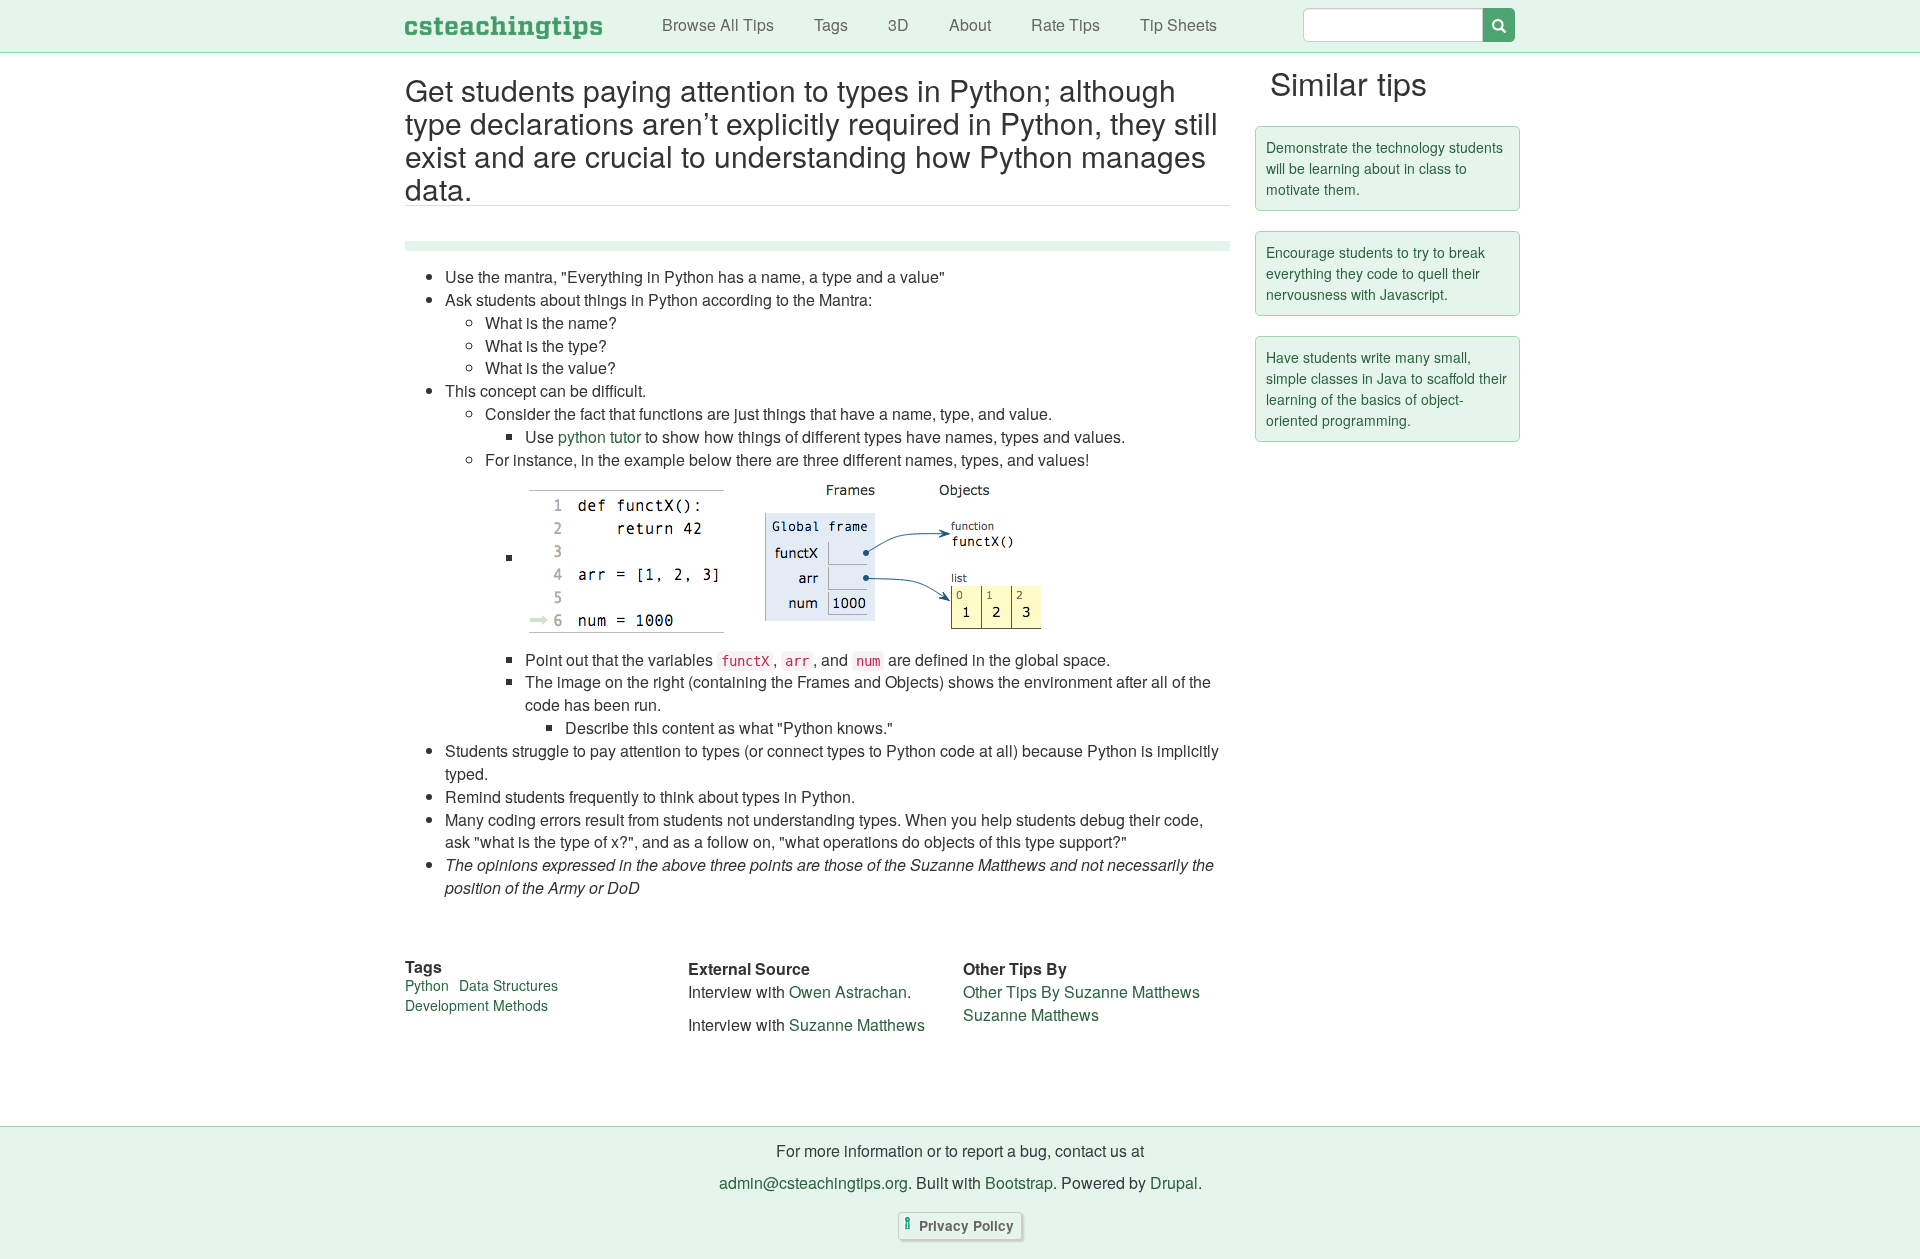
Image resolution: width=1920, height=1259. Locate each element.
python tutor (599, 436)
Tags (831, 24)
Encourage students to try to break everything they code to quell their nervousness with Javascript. (1375, 273)
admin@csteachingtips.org (813, 1182)
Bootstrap (1019, 1182)
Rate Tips (1065, 24)
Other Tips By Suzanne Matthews (1081, 991)
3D (898, 24)
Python (427, 985)
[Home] (503, 26)
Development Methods (476, 1005)
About (970, 24)
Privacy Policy (966, 1225)
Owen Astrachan (848, 991)
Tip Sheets (1178, 24)
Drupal (1174, 1182)
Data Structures (508, 985)
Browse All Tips (718, 24)
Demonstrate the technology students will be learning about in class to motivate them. (1384, 168)
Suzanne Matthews (857, 1024)
